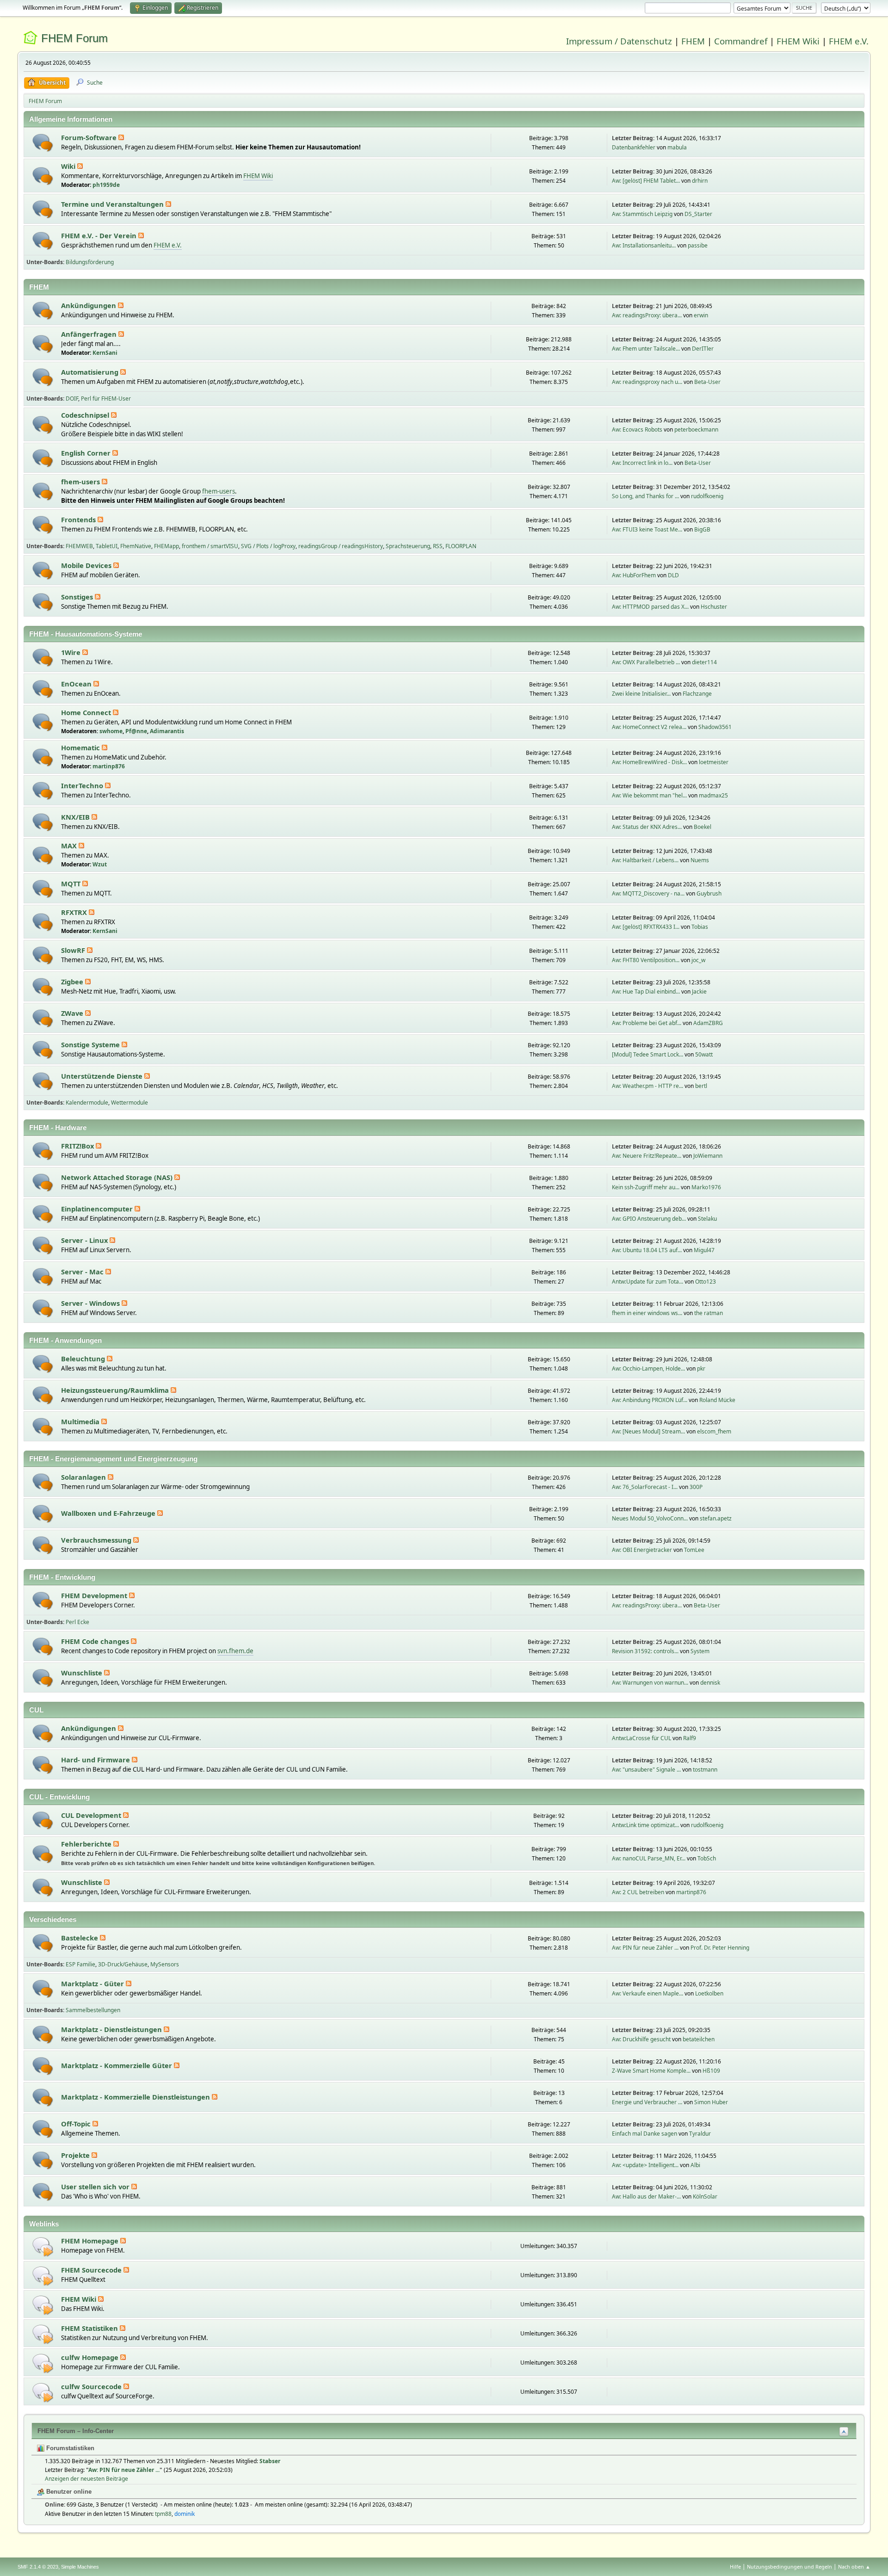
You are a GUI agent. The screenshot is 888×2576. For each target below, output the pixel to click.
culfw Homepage (91, 2357)
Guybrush (709, 893)
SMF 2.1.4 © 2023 (38, 2567)
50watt (704, 1054)
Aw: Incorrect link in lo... (642, 463)
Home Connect (87, 712)
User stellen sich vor (96, 2187)
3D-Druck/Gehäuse (123, 1964)
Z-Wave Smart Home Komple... (651, 2071)
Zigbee (73, 982)
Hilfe (735, 2567)
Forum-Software (90, 137)
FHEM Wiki (798, 41)
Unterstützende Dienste (103, 1076)
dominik (185, 2514)
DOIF (72, 398)
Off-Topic (77, 2124)
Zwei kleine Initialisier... (641, 694)
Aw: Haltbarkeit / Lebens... (645, 860)
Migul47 (704, 1250)
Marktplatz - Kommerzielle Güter (117, 2065)
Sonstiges (78, 597)
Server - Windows (91, 1303)
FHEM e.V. (849, 41)
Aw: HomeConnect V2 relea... (649, 727)
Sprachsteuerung (408, 546)
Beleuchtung (84, 1359)
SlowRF (74, 950)
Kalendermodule (87, 1103)
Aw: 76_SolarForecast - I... (645, 1487)
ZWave (73, 1013)
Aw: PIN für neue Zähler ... (645, 1948)
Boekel (703, 827)
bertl (701, 1086)
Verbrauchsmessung (97, 1540)
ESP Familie (80, 1964)
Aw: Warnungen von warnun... (650, 1683)
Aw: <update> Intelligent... (645, 2165)
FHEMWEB (79, 546)
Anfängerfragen (90, 334)
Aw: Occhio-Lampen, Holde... (648, 1368)
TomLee (694, 1550)
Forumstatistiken (69, 2448)
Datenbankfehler (634, 147)
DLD (673, 575)
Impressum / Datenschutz (619, 41)
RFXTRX (75, 912)
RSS (438, 546)
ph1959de (106, 185)
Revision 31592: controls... (645, 1651)
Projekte (76, 2155)
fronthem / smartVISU (210, 546)
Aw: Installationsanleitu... (644, 245)
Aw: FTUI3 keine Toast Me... (647, 529)
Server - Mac (83, 1272)
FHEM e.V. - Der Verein (100, 235)
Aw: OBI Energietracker (642, 1550)
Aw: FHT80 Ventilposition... (646, 960)
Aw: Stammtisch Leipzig (642, 214)
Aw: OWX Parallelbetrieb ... (646, 662)
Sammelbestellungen (93, 2010)
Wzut (100, 864)
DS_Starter (698, 214)
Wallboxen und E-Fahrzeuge (109, 1513)
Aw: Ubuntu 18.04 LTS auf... (647, 1250)
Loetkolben (709, 1993)
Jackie (699, 991)
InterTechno (83, 785)
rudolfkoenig (707, 496)
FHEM (693, 41)
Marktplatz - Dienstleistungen (112, 2029)
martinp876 (109, 766)
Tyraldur (700, 2134)
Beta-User (707, 382)
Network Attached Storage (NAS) (118, 1177)
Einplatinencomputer (98, 1209)
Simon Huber (711, 2102)
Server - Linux (85, 1240)
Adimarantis (167, 731)
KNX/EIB (76, 817)
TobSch (707, 1858)
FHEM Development (95, 1595)
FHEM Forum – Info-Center (76, 2431)
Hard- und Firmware (96, 1760)
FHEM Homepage (91, 2241)
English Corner (87, 453)
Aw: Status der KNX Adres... (647, 827)
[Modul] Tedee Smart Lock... (647, 1054)
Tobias (700, 927)
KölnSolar (705, 2196)
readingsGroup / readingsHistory (341, 546)
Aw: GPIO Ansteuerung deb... (649, 1219)
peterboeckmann (696, 429)
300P (696, 1487)
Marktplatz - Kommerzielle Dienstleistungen (136, 2097)
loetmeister (714, 762)
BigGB (702, 529)
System (700, 1651)
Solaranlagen (84, 1477)
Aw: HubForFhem (634, 575)
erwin (701, 315)
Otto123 (706, 1282)
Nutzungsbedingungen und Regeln (789, 2567)
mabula (677, 147)
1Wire (72, 652)
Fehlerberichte (87, 1844)
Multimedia (81, 1421)
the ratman (709, 1313)
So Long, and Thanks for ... (645, 496)
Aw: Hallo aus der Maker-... (646, 2196)
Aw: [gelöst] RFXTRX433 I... (646, 927)
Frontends (79, 519)
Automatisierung (91, 372)
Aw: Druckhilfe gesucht (641, 2039)
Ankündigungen (89, 305)
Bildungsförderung (90, 262)
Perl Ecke (77, 1622)
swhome (111, 731)
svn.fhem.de (235, 1651)
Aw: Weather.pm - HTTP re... (647, 1086)
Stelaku (707, 1219)
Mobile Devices (87, 565)
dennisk (710, 1683)
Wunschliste (83, 1673)
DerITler (703, 349)
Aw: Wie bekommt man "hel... (649, 795)
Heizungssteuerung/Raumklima (116, 1390)
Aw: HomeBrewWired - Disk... (649, 762)
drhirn (700, 181)
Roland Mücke (717, 1400)
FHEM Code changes (96, 1641)
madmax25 (713, 795)
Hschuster (714, 607)
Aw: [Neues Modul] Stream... (648, 1431)
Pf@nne (136, 731)
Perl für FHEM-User (106, 398)
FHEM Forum (74, 38)
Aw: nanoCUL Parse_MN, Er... (649, 1858)
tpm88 (163, 2514)
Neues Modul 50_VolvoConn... (650, 1518)
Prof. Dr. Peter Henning (720, 1948)
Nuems (700, 860)
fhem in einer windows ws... (647, 1313)
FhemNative (136, 546)
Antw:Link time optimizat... (645, 1825)
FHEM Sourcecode (92, 2270)
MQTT (72, 883)
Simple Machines (80, 2567)
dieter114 (704, 662)
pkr (701, 1368)
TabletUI (107, 546)
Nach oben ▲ (854, 2567)
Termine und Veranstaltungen (113, 204)
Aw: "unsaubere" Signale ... (646, 1770)
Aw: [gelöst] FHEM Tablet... (646, 181)
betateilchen (699, 2039)
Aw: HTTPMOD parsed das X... (650, 607)
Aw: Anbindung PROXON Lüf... (650, 1400)
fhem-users (81, 482)
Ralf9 (690, 1738)
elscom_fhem (714, 1431)
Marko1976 (706, 1187)
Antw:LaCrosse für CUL (641, 1738)
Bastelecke (80, 1938)
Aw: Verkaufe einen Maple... (647, 1993)
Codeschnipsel (86, 415)
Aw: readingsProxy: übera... (647, 315)
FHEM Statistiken (90, 2328)
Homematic (81, 747)
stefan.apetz (716, 1518)
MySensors (165, 1964)
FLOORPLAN (461, 546)
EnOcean (77, 684)
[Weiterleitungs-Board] (43, 2246)
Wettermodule (129, 1103)
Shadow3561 (715, 727)
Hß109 (711, 2071)
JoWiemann (708, 1156)
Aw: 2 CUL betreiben (638, 1892)
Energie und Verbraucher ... (647, 2102)
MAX (70, 846)
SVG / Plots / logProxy (268, 546)
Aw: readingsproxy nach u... (647, 382)
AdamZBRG (708, 1023)
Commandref (741, 41)
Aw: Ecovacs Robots (637, 429)
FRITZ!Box (78, 1146)
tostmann (705, 1770)
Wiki (69, 166)
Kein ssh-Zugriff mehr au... (646, 1187)
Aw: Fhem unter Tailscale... (646, 349)
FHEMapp (166, 546)
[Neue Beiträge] (43, 143)
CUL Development (92, 1815)
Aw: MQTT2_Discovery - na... (648, 893)
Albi (695, 2165)
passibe (698, 245)
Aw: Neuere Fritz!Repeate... (647, 1156)
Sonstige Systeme (91, 1044)
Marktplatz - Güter (93, 1983)
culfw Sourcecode (92, 2386)
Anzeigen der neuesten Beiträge (86, 2479)
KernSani (105, 353)
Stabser (270, 2461)
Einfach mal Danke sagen (644, 2134)
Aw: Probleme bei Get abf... (647, 1023)
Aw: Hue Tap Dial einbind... (646, 991)
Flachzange (697, 694)
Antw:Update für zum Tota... (647, 1282)
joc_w (698, 960)
